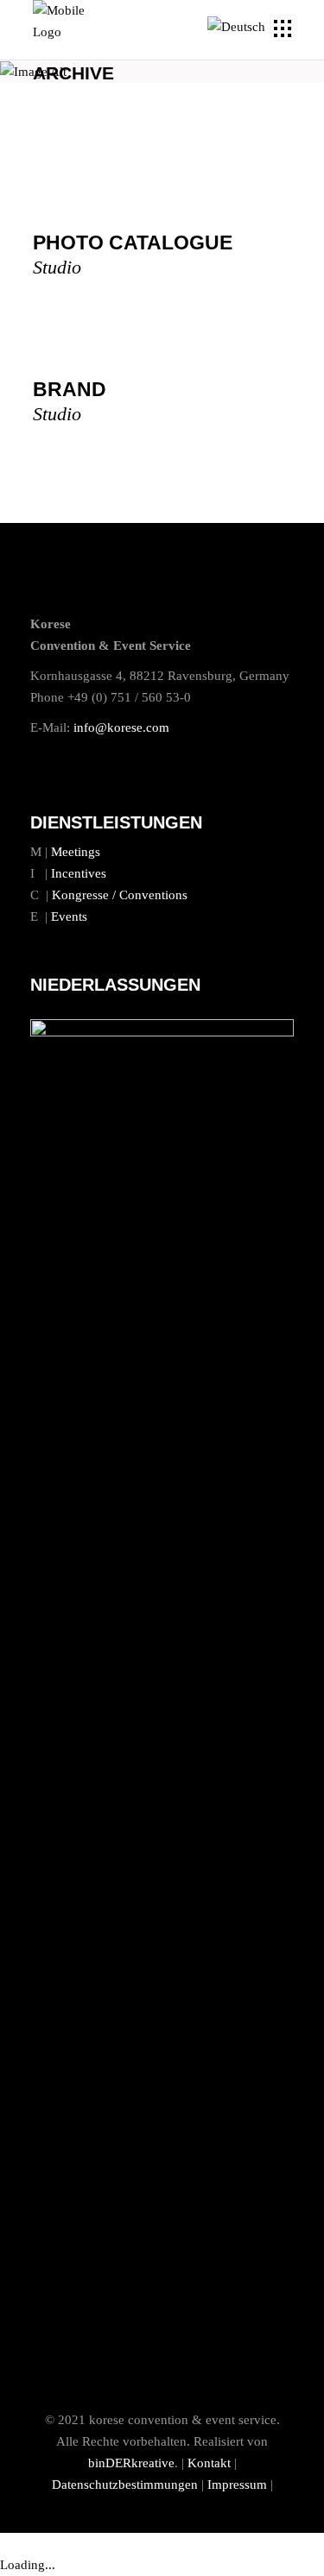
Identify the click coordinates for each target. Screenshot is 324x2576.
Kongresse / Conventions (120, 895)
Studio (57, 267)
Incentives (79, 873)
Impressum (237, 2485)
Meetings (76, 852)
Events (69, 916)
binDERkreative (131, 2463)
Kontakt (209, 2463)
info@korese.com (121, 727)
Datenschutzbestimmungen (125, 2485)
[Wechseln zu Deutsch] (239, 28)
